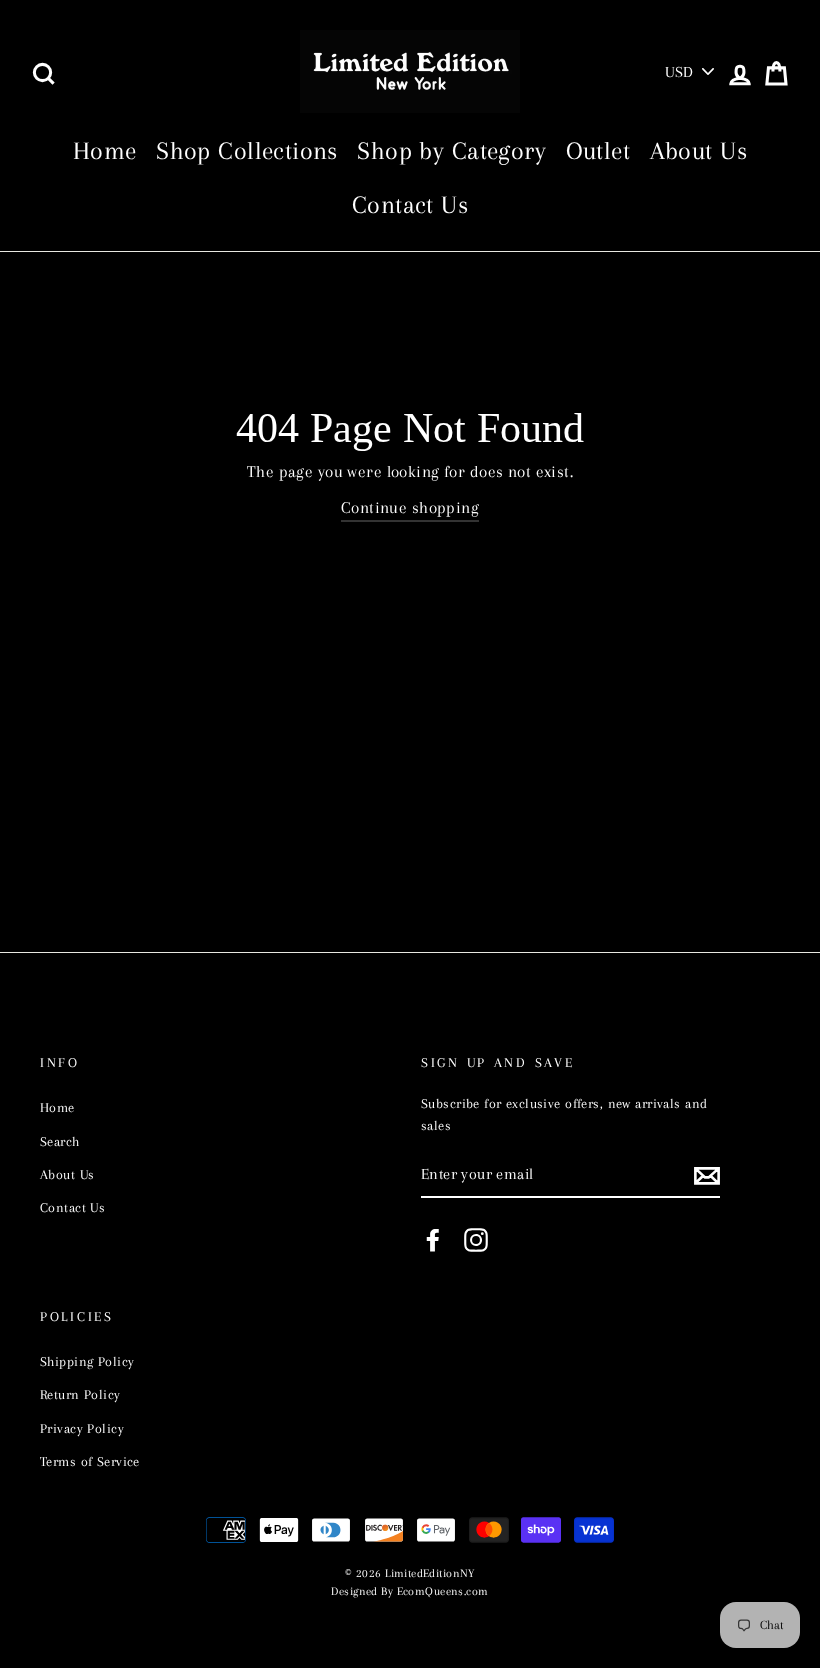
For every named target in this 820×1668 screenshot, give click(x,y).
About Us (698, 150)
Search (60, 1141)
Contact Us (410, 204)
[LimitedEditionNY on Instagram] (476, 1240)
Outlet (598, 150)
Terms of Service (90, 1461)
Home (105, 150)
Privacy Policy (82, 1428)
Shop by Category (451, 150)
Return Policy (80, 1394)
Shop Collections (247, 150)
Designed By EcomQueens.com (409, 1591)
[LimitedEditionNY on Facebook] (433, 1240)
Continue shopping (410, 507)
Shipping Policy (87, 1361)
